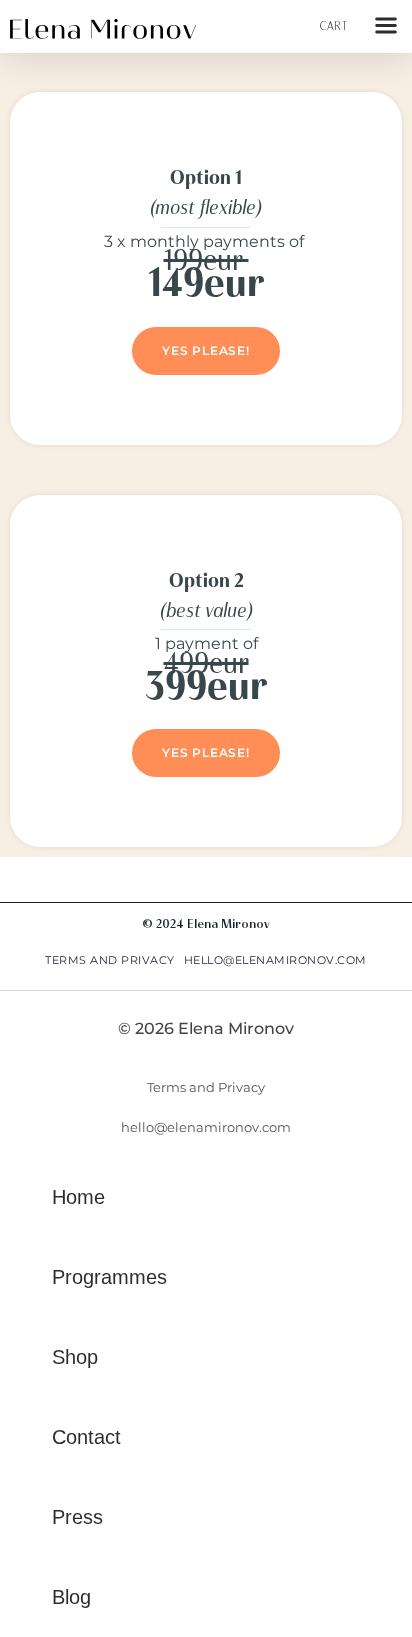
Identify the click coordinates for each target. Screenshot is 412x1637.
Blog (71, 1597)
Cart (333, 26)
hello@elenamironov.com (275, 960)
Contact (86, 1437)
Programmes (109, 1277)
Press (77, 1517)
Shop (75, 1357)
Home (78, 1197)
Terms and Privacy (110, 960)
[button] (385, 26)
